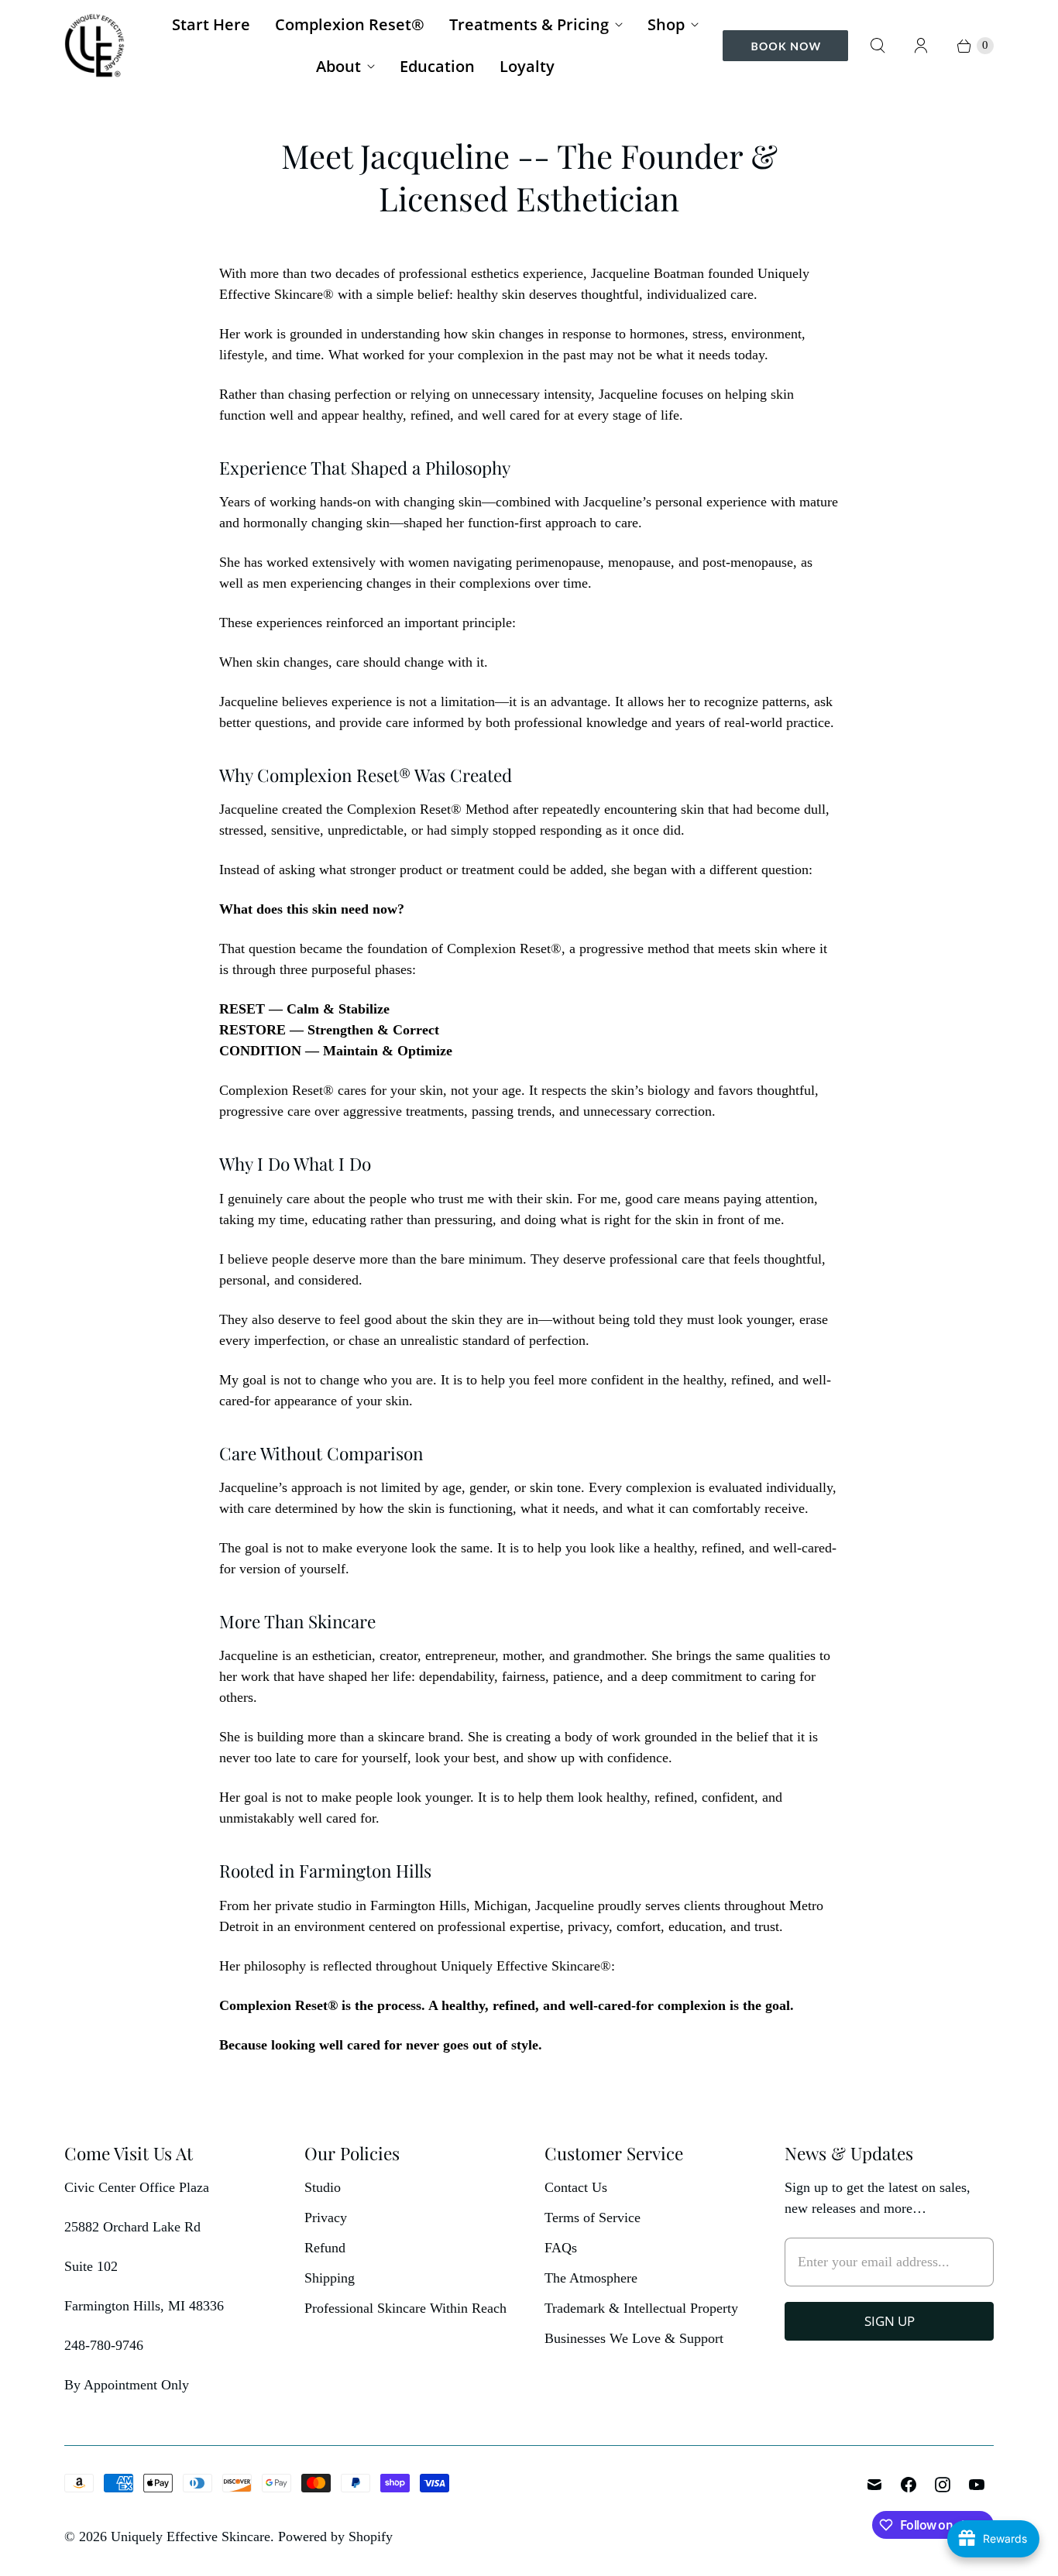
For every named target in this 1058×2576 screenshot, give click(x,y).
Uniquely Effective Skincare (191, 2537)
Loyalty (527, 66)
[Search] (878, 46)
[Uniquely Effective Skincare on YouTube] (977, 2485)
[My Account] (921, 46)
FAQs (561, 2248)
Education (437, 66)
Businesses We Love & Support (634, 2338)
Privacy (326, 2218)
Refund (325, 2248)
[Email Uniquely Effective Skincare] (874, 2485)
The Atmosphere (591, 2278)
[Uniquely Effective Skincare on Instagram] (943, 2485)
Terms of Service (593, 2218)
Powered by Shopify (335, 2537)
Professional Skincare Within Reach (405, 2308)
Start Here (211, 24)
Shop (666, 24)
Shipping (330, 2278)
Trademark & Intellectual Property (641, 2308)
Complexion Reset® (350, 24)
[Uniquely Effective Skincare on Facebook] (909, 2485)
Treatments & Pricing (529, 24)
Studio (323, 2187)
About (338, 66)
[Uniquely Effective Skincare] (95, 45)
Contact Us (576, 2187)
